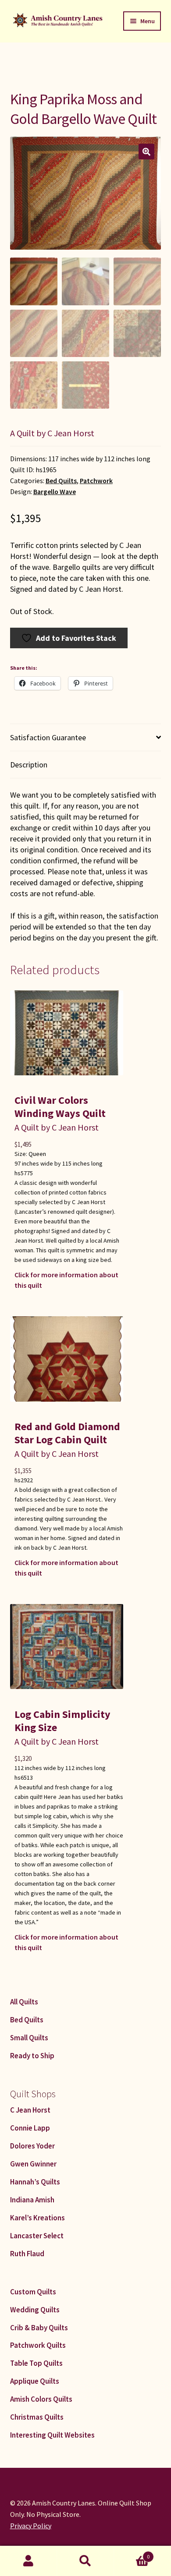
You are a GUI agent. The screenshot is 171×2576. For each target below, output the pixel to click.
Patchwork (96, 481)
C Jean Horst (30, 2110)
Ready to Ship (32, 2056)
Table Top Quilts (36, 2363)
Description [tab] (29, 765)
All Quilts (24, 2002)
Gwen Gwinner (33, 2164)
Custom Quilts (33, 2292)
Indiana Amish (32, 2200)
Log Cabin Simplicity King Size (62, 1721)
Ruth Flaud (27, 2254)
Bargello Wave (55, 492)
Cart (132, 2553)
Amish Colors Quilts (41, 2399)
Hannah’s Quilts (35, 2182)
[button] (146, 152)
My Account (28, 2561)
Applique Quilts (35, 2381)
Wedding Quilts (35, 2310)
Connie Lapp (30, 2128)
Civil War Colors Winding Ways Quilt (60, 1107)
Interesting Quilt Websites (52, 2435)
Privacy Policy (31, 2526)
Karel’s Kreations (37, 2218)
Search (85, 2561)
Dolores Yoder (32, 2146)
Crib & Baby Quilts (39, 2328)
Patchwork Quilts (38, 2345)
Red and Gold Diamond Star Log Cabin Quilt (67, 1433)
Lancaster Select (37, 2236)
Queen (37, 1154)
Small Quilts (29, 2038)
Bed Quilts (61, 481)
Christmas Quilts (37, 2417)
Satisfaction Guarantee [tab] (48, 737)
